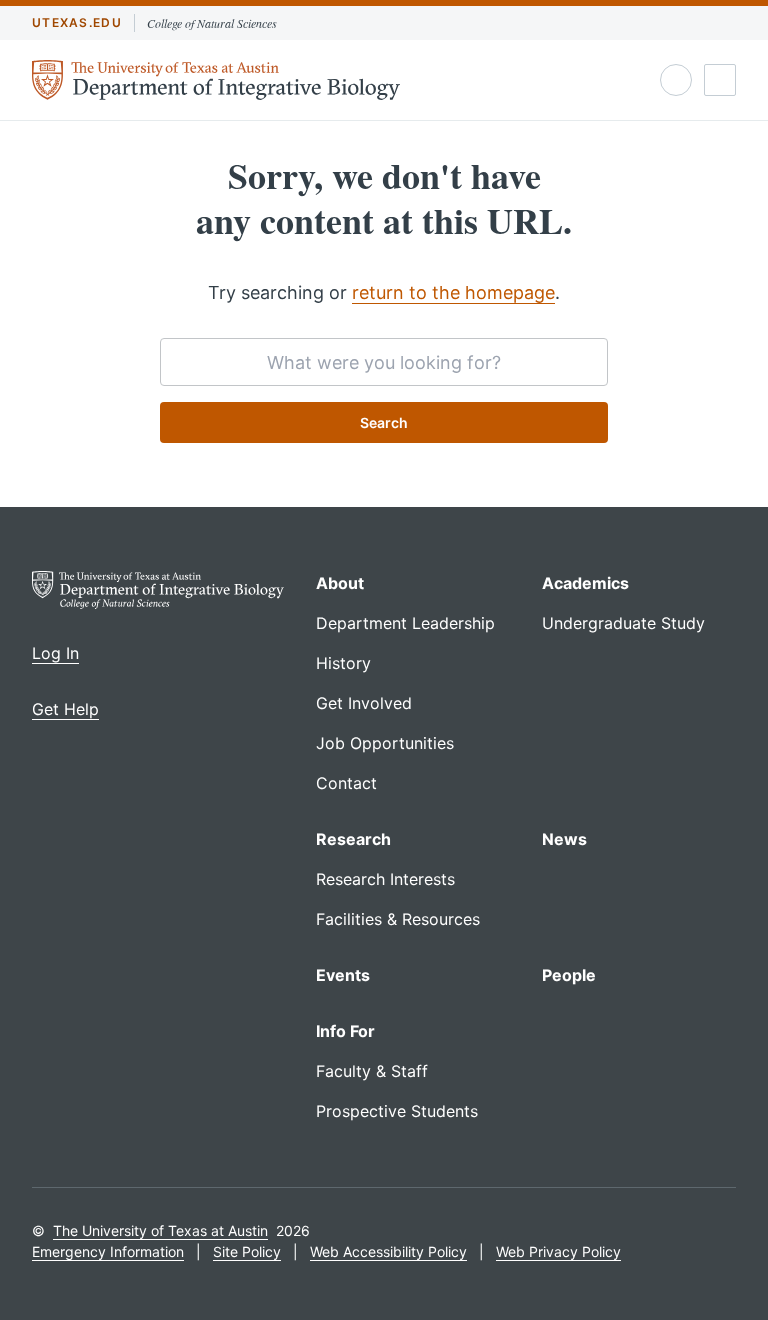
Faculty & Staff (372, 1071)
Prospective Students (397, 1111)
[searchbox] (384, 362)
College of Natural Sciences (212, 23)
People (569, 975)
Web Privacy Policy (558, 1251)
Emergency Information (108, 1251)
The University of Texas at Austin (160, 1230)
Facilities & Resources (398, 919)
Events (343, 975)
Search (384, 422)
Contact (346, 783)
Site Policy (247, 1251)
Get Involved (364, 703)
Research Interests (385, 879)
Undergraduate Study (623, 623)
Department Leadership (405, 623)
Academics (585, 583)
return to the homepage (453, 292)
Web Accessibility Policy (388, 1251)
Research (353, 839)
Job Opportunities (385, 743)
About (340, 583)
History (343, 663)
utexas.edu (77, 22)
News (564, 839)
